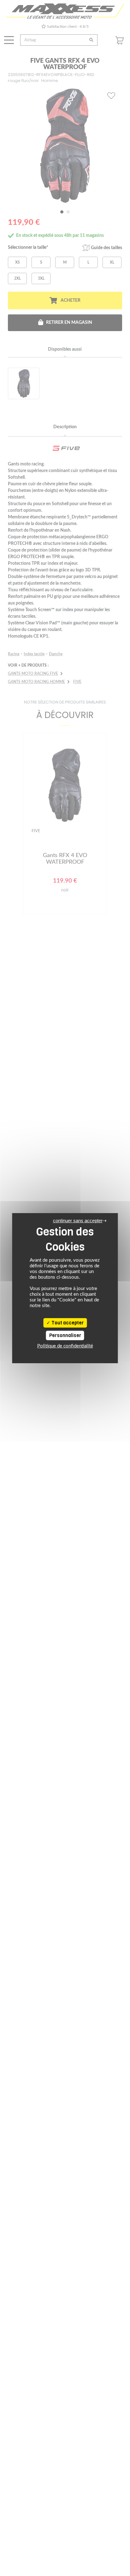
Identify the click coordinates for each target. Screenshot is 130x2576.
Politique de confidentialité (65, 1346)
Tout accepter (67, 1323)
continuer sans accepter (78, 1221)
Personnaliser (65, 1335)
